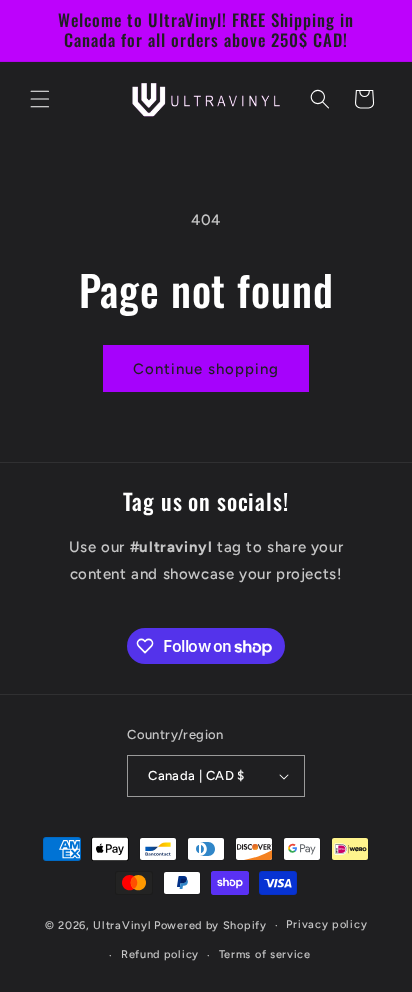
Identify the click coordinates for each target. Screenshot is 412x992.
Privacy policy (326, 924)
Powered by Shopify (210, 925)
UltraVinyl (122, 925)
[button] (40, 99)
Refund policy (160, 954)
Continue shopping (206, 369)
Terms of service (265, 954)
